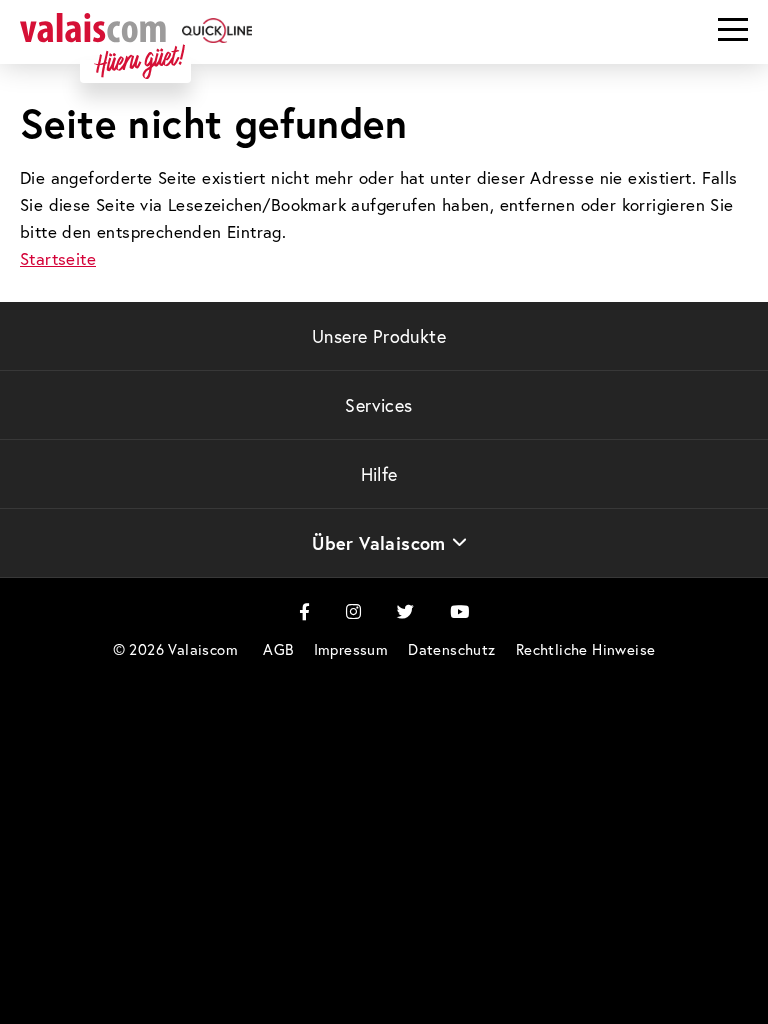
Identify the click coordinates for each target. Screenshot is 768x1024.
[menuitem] (278, 649)
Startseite (58, 258)
